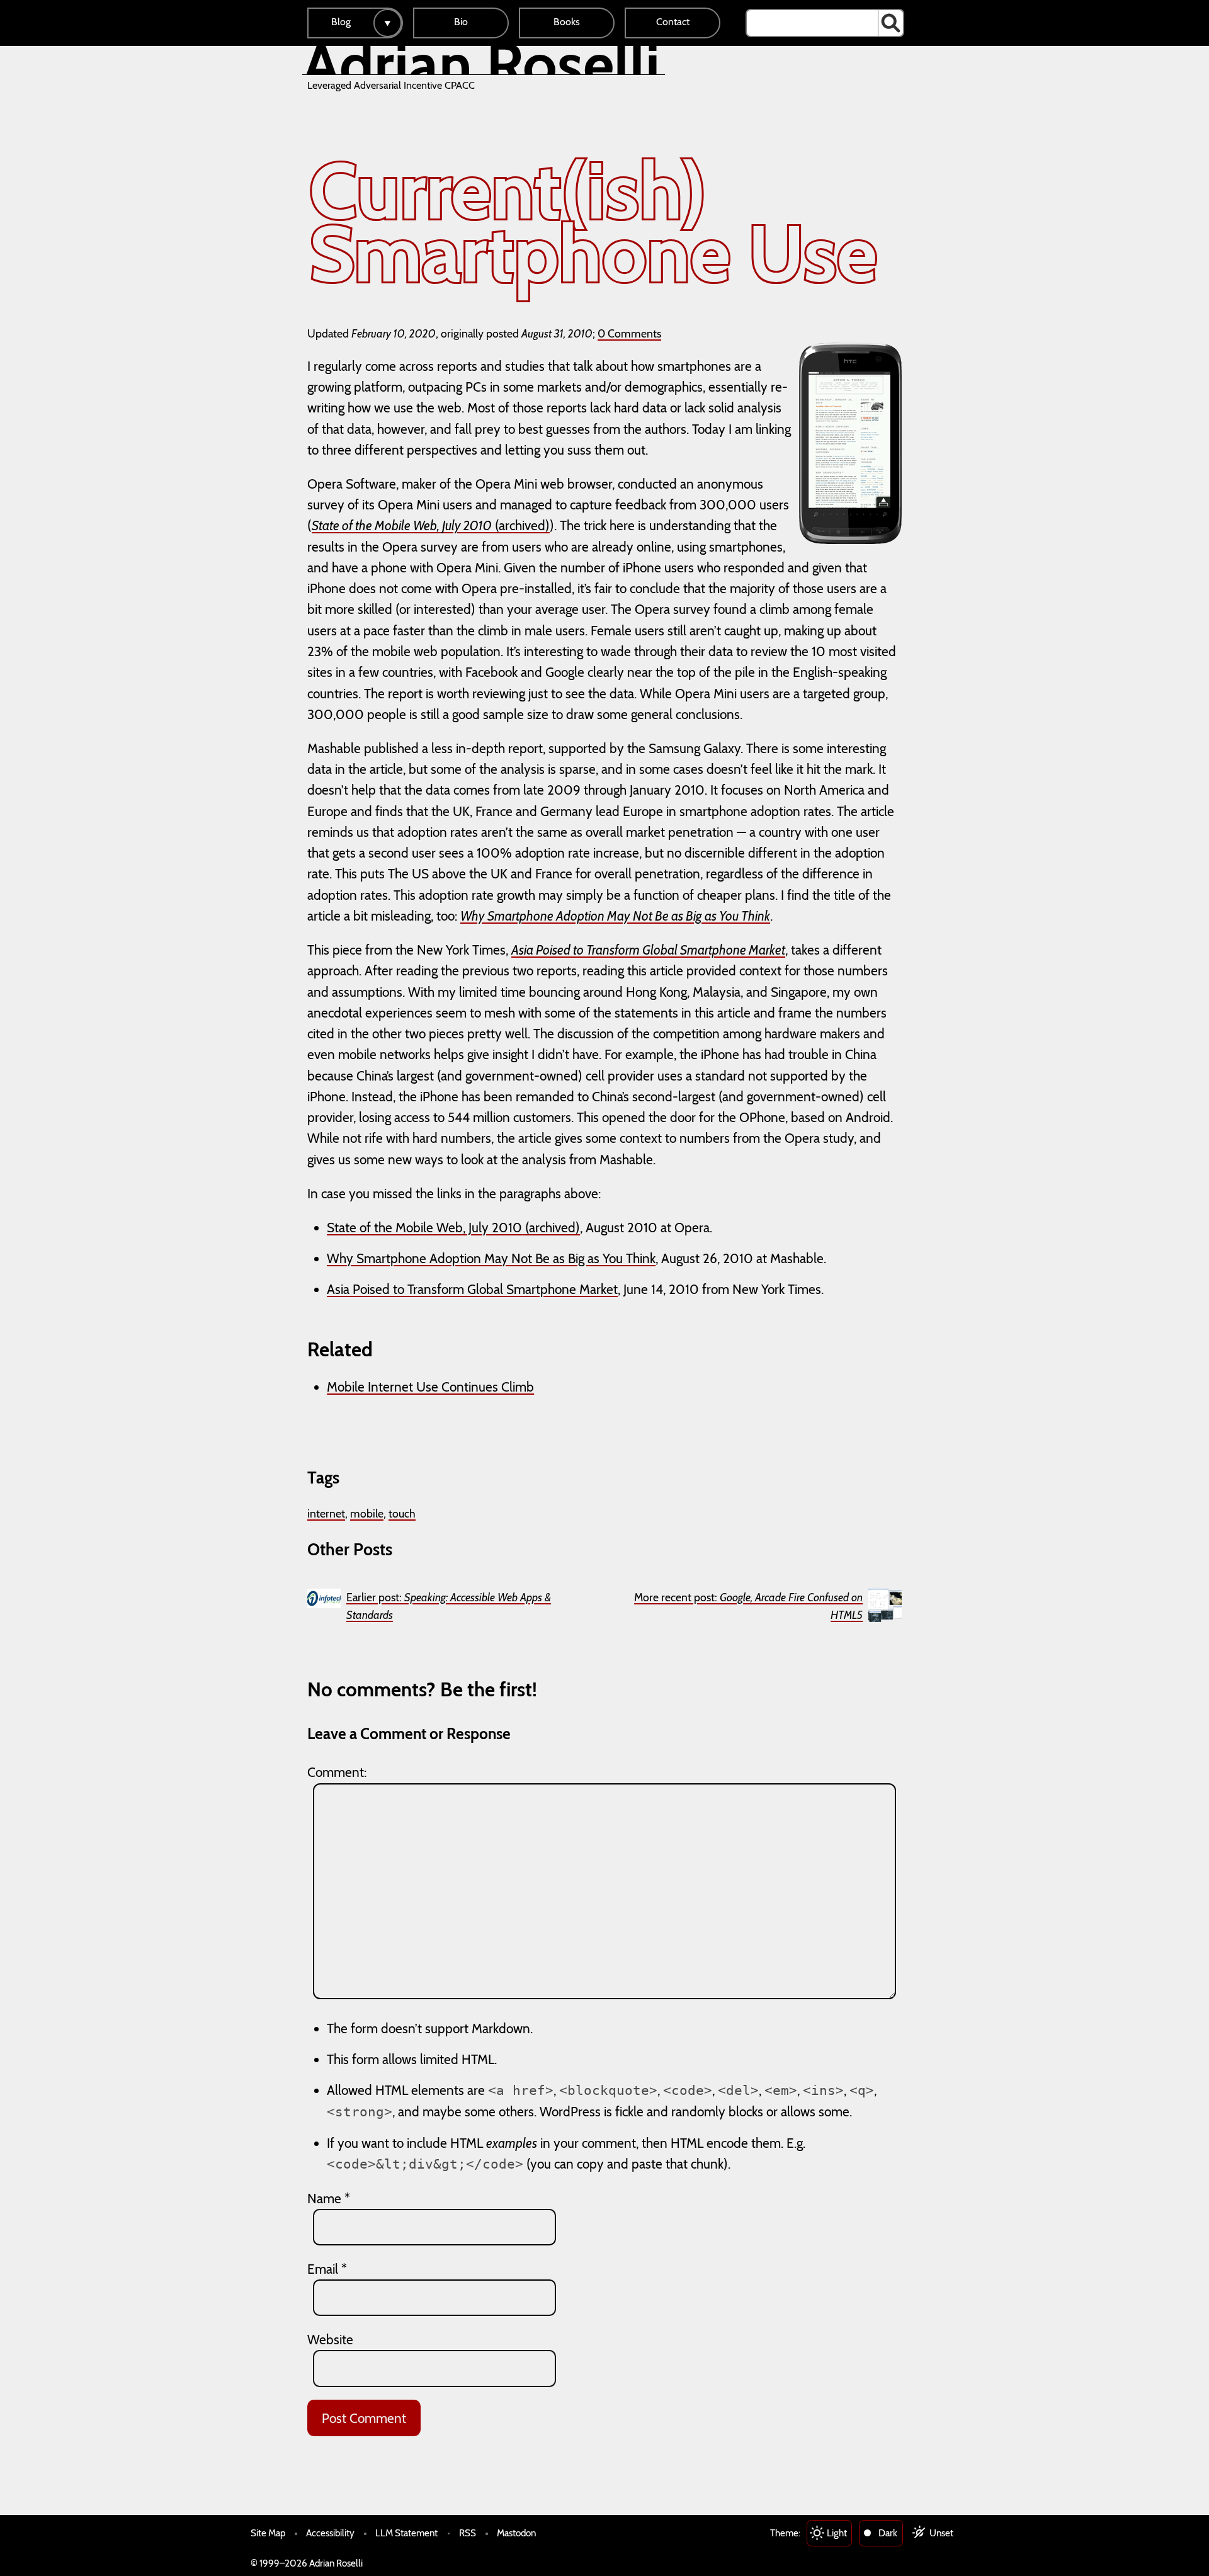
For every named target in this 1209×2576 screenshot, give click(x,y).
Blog (341, 22)
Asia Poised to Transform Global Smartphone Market (472, 1289)
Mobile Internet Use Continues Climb (430, 1387)
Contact (673, 22)
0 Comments (629, 333)
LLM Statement (406, 2533)
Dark (888, 2533)
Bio (461, 22)
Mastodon (516, 2533)
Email (327, 2269)
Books (567, 22)
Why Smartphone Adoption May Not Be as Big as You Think (491, 1258)
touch (402, 1513)
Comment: (337, 1772)
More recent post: (748, 1606)
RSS (468, 2533)
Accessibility (330, 2533)
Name (329, 2199)
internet (326, 1513)
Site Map (268, 2533)
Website (330, 2340)
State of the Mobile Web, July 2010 (424, 1228)
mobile (367, 1513)
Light (837, 2533)
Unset (941, 2533)
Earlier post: (449, 1606)
